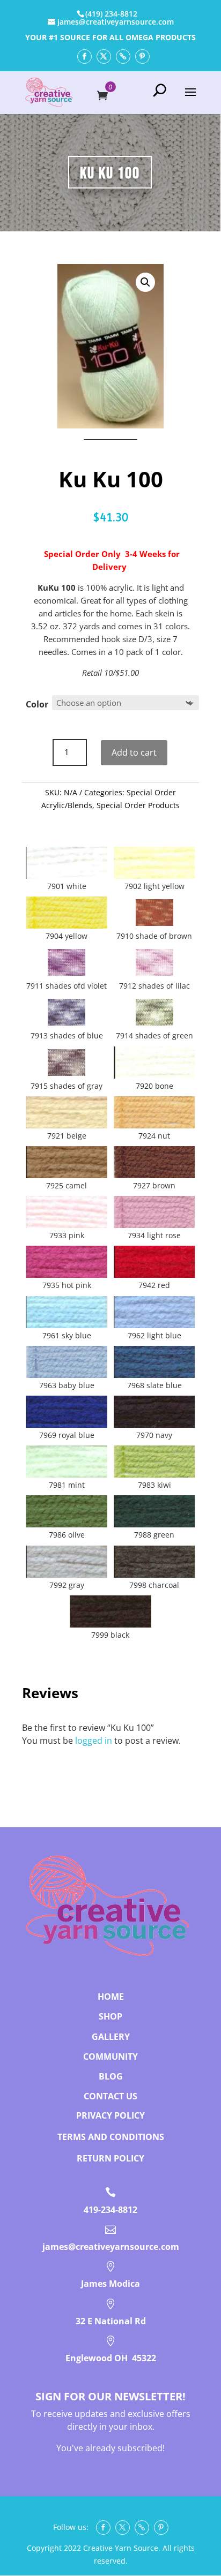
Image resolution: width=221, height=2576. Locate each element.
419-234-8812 (110, 2210)
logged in (94, 1741)
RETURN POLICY (110, 2158)
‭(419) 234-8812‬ (111, 14)
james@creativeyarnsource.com (111, 2247)
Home (111, 1997)
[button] (145, 282)
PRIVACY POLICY (110, 2115)
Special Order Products (138, 805)
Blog (111, 2076)
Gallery (111, 2037)
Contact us (110, 2096)
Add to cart (134, 752)
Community (110, 2057)
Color (37, 704)
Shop (110, 2016)
